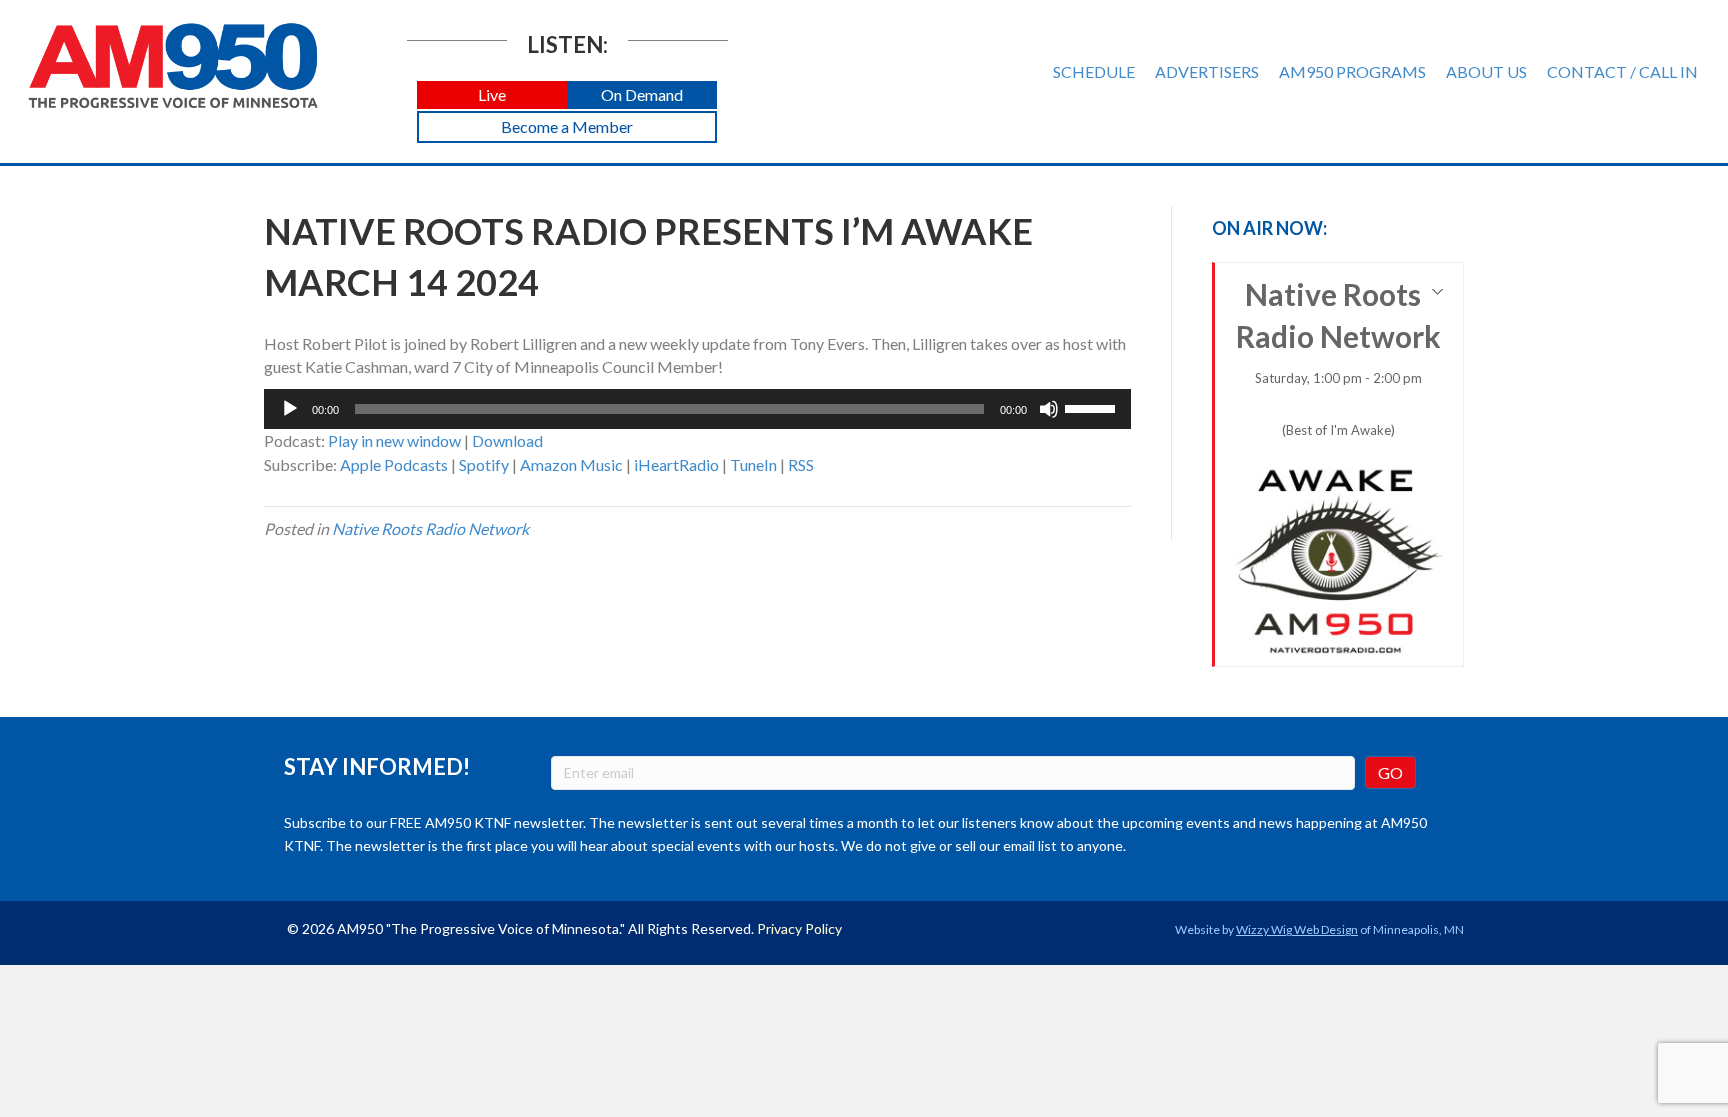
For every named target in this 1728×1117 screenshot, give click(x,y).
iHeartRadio (676, 464)
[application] (697, 409)
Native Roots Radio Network (430, 528)
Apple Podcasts (394, 464)
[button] (492, 95)
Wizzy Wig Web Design (1297, 929)
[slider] (1093, 407)
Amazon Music (571, 464)
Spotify (484, 464)
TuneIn (753, 464)
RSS (801, 464)
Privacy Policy (799, 928)
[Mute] (1049, 409)
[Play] (290, 409)
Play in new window (394, 440)
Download (507, 440)
